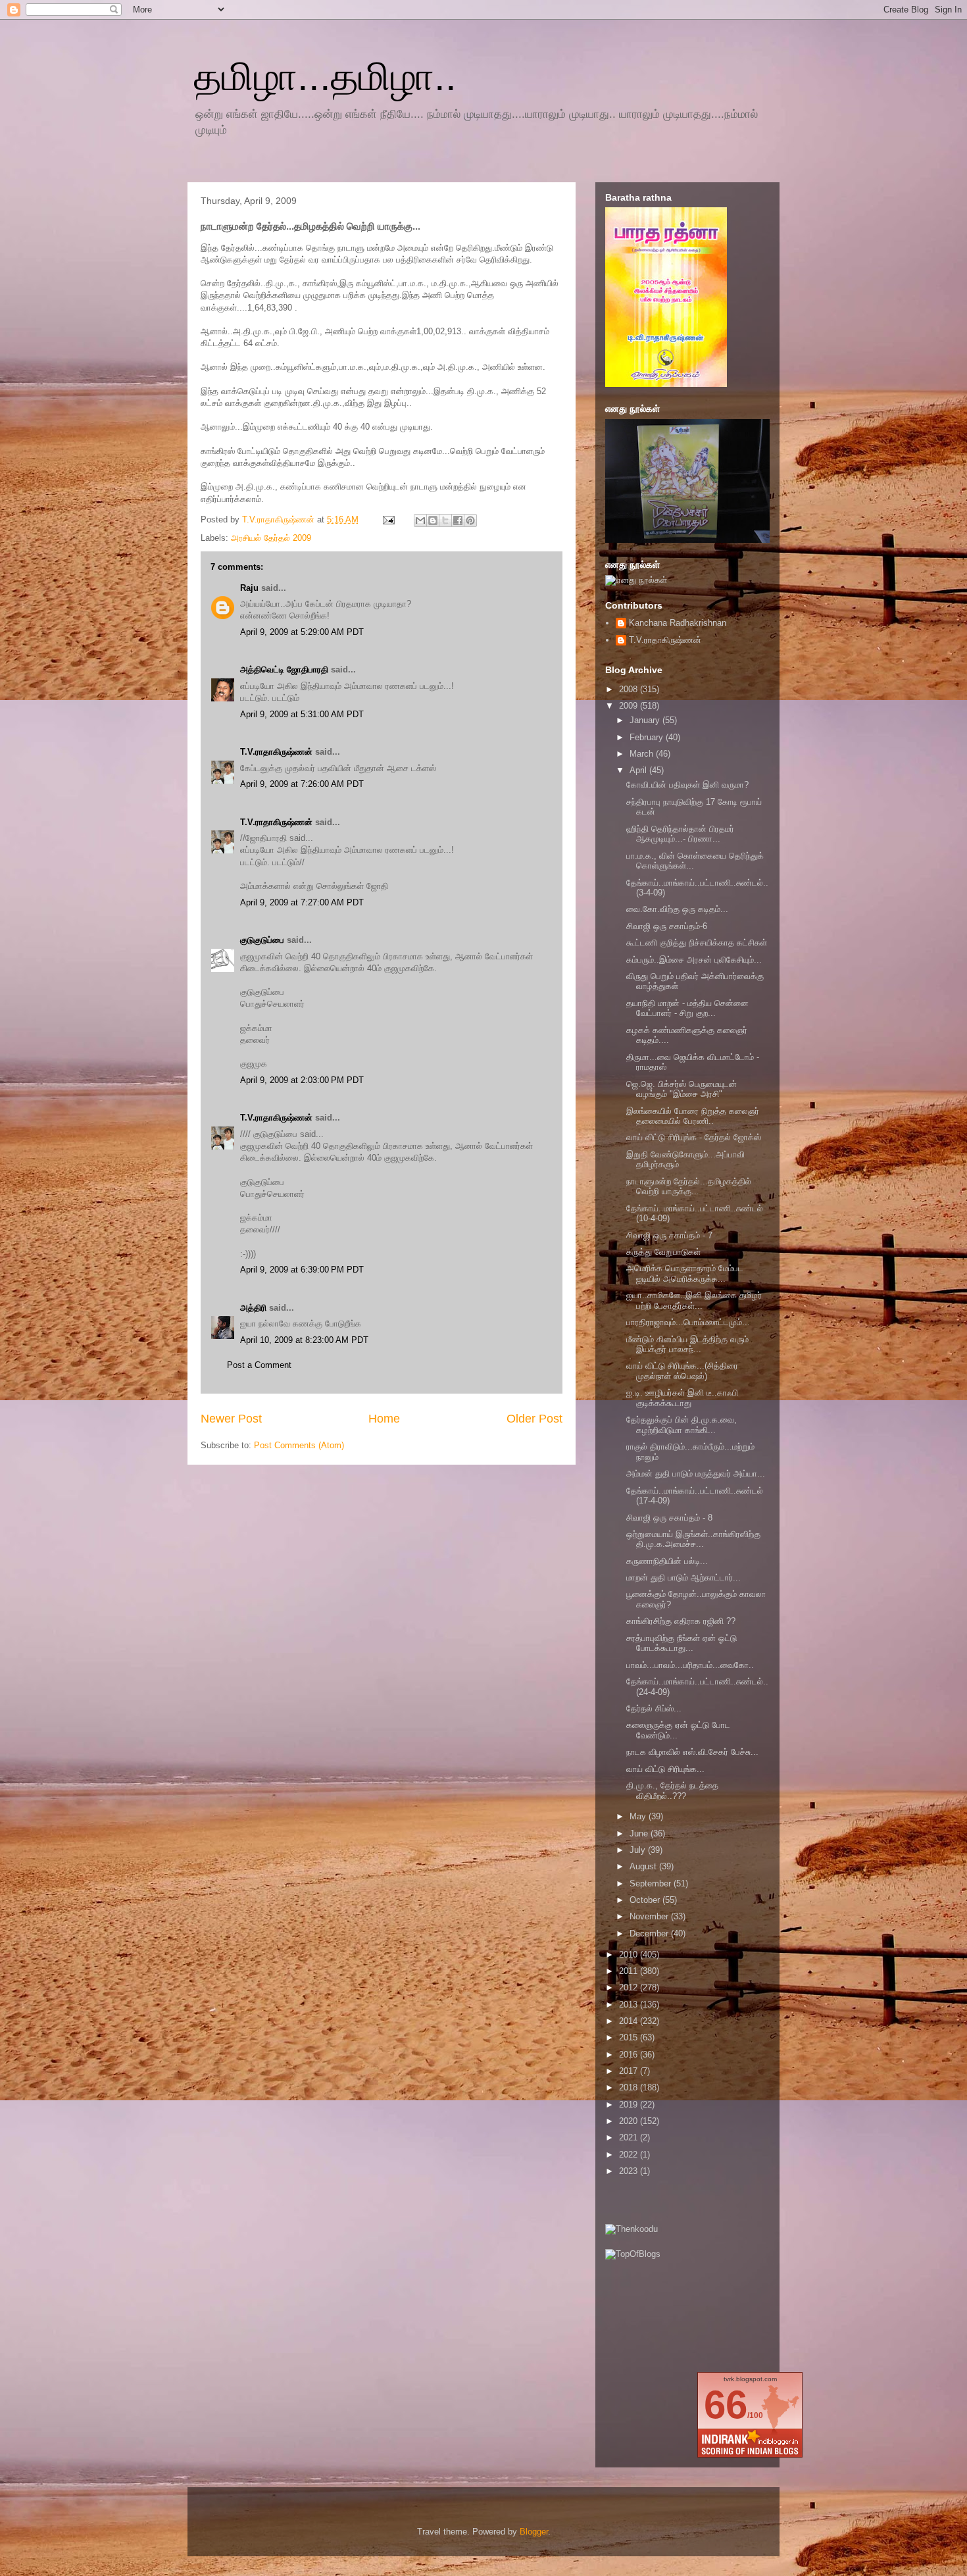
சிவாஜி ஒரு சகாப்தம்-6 (667, 926)
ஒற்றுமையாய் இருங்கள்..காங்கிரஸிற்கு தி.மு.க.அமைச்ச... (693, 1539)
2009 (630, 706)
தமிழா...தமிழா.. (325, 77)
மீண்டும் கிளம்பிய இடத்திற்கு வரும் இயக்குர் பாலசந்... (687, 1345)
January (646, 720)
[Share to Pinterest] (470, 520)
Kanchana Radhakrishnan (678, 623)
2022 (630, 2155)
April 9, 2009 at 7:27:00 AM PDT (302, 902)
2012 (630, 1987)
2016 (630, 2055)
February (648, 737)
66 (726, 2405)
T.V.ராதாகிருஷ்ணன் (280, 519)
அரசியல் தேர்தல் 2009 (271, 538)
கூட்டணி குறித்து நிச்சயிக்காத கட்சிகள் (697, 943)
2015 (630, 2037)
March (643, 754)
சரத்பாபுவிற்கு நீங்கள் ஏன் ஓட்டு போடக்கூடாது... (682, 1643)
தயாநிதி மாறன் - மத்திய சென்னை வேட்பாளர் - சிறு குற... (687, 1008)
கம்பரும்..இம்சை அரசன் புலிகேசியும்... (694, 960)
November (650, 1916)
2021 (630, 2137)
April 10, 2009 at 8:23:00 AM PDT (304, 1340)
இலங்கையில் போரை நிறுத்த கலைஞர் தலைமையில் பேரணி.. (693, 1116)
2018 (630, 2087)
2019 (630, 2105)
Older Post (534, 1419)
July (639, 1850)
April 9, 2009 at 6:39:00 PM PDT (302, 1270)
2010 (630, 1955)
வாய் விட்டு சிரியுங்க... (665, 1769)
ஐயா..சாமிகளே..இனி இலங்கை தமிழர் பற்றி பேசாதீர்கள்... (694, 1301)
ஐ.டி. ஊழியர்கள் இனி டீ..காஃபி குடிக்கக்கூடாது (682, 1398)
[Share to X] (445, 520)
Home (384, 1419)
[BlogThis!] (433, 520)
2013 (630, 2005)
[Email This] (420, 520)
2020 (630, 2121)
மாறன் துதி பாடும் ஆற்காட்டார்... (683, 1578)
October (646, 1900)
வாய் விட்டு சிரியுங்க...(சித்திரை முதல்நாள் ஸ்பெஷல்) (682, 1371)
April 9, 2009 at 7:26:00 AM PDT (302, 784)
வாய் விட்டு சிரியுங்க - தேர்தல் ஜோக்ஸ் (694, 1137)
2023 (630, 2171)
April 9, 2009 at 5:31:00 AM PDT (302, 714)
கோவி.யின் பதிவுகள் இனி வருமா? (687, 785)
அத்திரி (253, 1308)
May (639, 1816)
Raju (249, 588)
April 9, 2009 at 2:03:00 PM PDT (302, 1080)
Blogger (534, 2532)
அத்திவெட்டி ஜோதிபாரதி (284, 669)
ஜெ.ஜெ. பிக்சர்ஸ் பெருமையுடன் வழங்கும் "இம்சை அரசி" (682, 1089)
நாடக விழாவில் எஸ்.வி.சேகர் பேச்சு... (692, 1752)
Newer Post (231, 1419)
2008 (630, 689)
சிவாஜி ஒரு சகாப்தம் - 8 (669, 1518)
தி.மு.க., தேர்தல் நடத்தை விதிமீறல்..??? (672, 1791)
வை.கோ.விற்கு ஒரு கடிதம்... (677, 909)
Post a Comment (259, 1365)
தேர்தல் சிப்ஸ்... (654, 1708)
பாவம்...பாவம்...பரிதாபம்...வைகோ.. (690, 1665)
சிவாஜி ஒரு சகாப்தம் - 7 (669, 1235)
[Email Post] (388, 519)
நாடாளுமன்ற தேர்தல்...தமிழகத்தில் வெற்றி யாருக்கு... (689, 1187)
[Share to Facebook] (458, 520)
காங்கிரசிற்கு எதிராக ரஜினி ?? (681, 1621)
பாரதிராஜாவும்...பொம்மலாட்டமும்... (688, 1322)
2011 (630, 1971)
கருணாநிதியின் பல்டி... (667, 1561)
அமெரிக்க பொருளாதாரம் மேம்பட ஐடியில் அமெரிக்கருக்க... (685, 1274)
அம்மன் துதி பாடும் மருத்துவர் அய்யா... (696, 1474)
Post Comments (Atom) (299, 1445)
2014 (630, 2021)
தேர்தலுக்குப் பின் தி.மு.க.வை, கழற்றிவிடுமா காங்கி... (682, 1425)
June (640, 1833)
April (639, 770)
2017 (630, 2071)
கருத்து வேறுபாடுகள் (663, 1252)
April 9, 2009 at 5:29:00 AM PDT (302, 632)
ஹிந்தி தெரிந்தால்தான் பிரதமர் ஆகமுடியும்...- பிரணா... (680, 834)
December (650, 1933)
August (644, 1866)
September (652, 1883)
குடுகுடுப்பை (262, 940)
